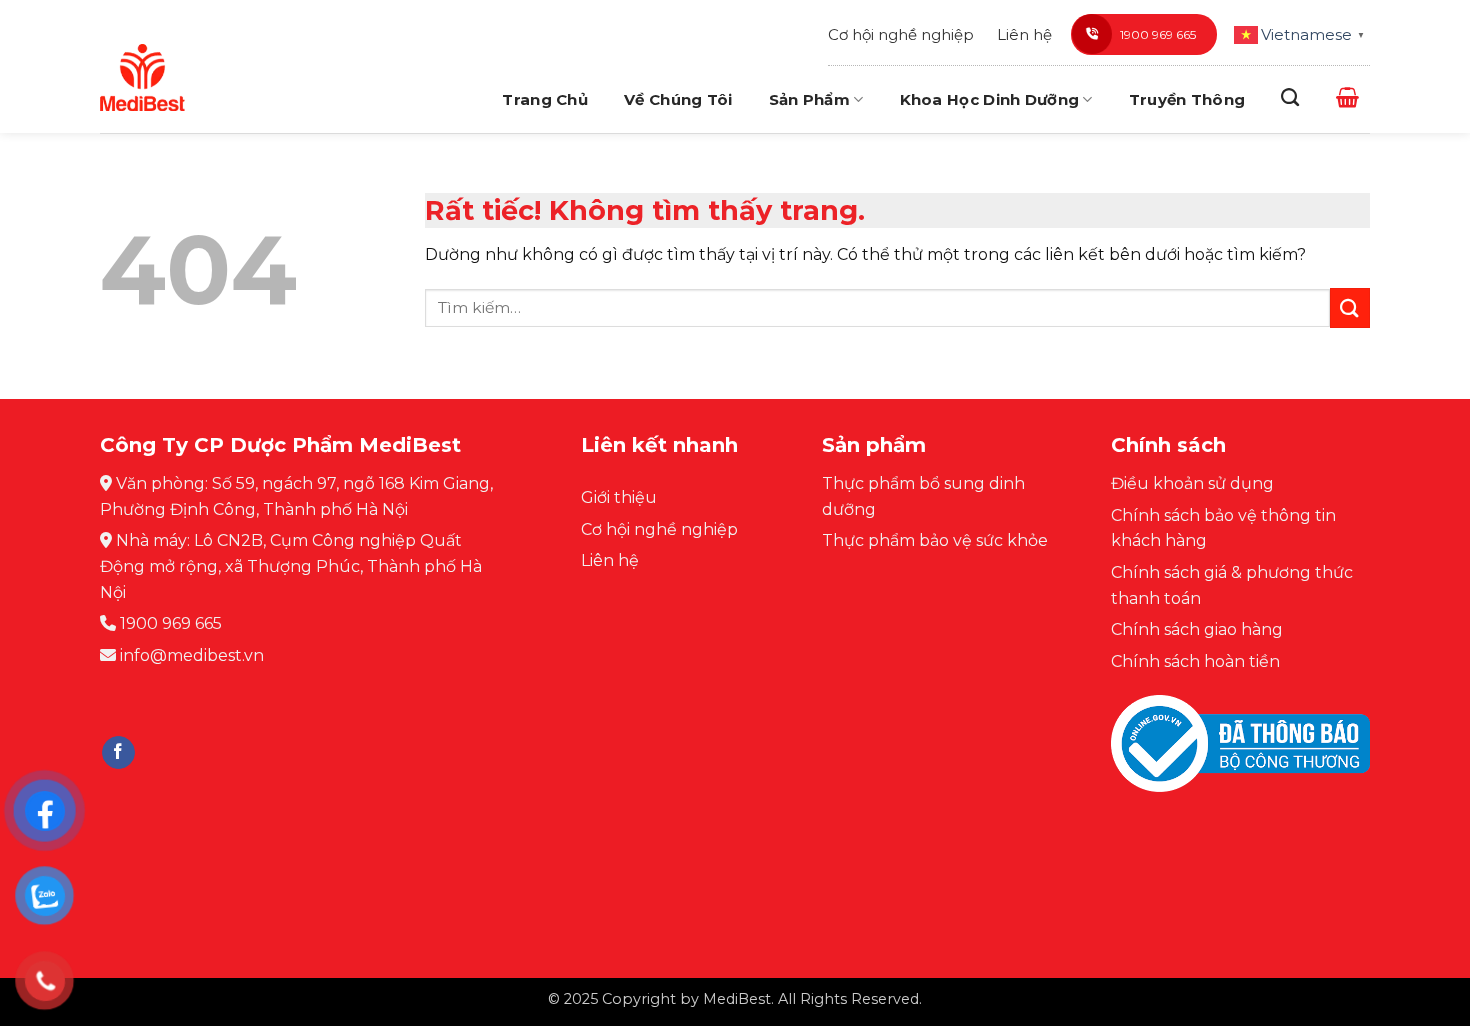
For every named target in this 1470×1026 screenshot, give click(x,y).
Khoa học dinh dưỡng (990, 99)
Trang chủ (545, 99)
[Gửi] (1350, 307)
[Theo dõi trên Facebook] (118, 753)
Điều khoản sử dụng (1192, 483)
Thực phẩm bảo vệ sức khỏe (935, 540)
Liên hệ (1024, 34)
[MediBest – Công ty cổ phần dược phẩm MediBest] (142, 77)
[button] (1347, 97)
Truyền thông (1187, 99)
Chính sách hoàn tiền (1195, 661)
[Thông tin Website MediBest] (1240, 758)
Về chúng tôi (678, 99)
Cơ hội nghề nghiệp (901, 34)
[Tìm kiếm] (1290, 98)
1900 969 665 (1158, 34)
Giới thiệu (619, 497)
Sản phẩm (809, 99)
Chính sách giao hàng (1197, 629)
